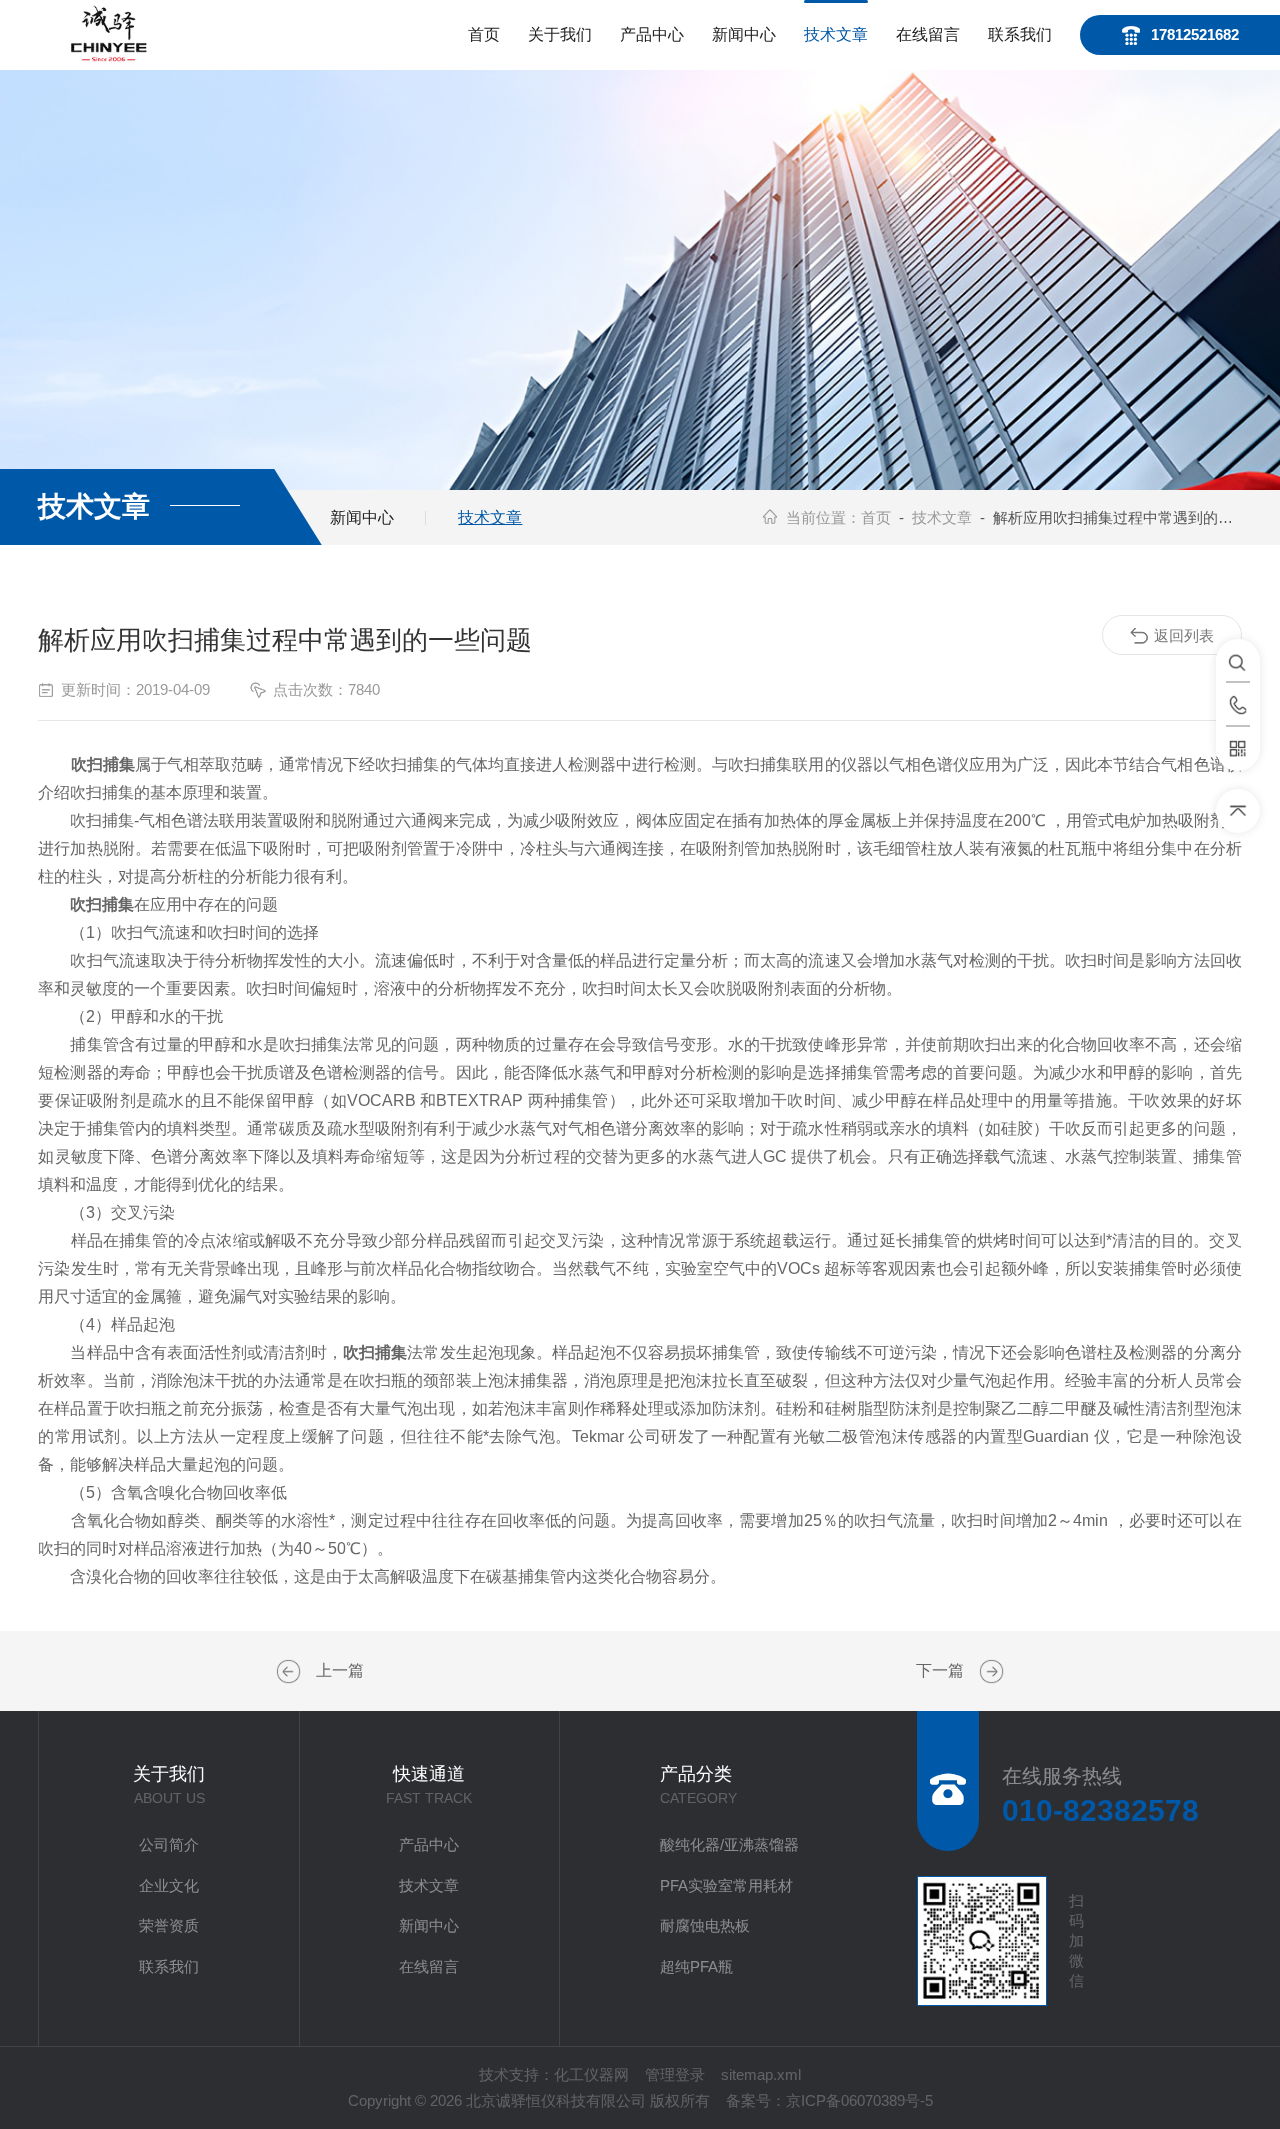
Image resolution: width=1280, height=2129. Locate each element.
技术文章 (836, 34)
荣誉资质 (169, 1925)
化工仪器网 (591, 2074)
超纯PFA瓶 (696, 1966)
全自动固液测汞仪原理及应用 (291, 1672)
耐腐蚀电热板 (705, 1925)
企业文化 (169, 1885)
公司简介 (169, 1844)
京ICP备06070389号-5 (859, 2100)
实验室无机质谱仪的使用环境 (989, 1672)
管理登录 (675, 2074)
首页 (484, 34)
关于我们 (560, 34)
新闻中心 (744, 34)
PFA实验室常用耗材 (726, 1885)
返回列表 (1184, 635)
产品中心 (652, 34)
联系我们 (1020, 34)
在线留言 (928, 34)
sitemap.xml (761, 2074)
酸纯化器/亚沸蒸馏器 (729, 1844)
